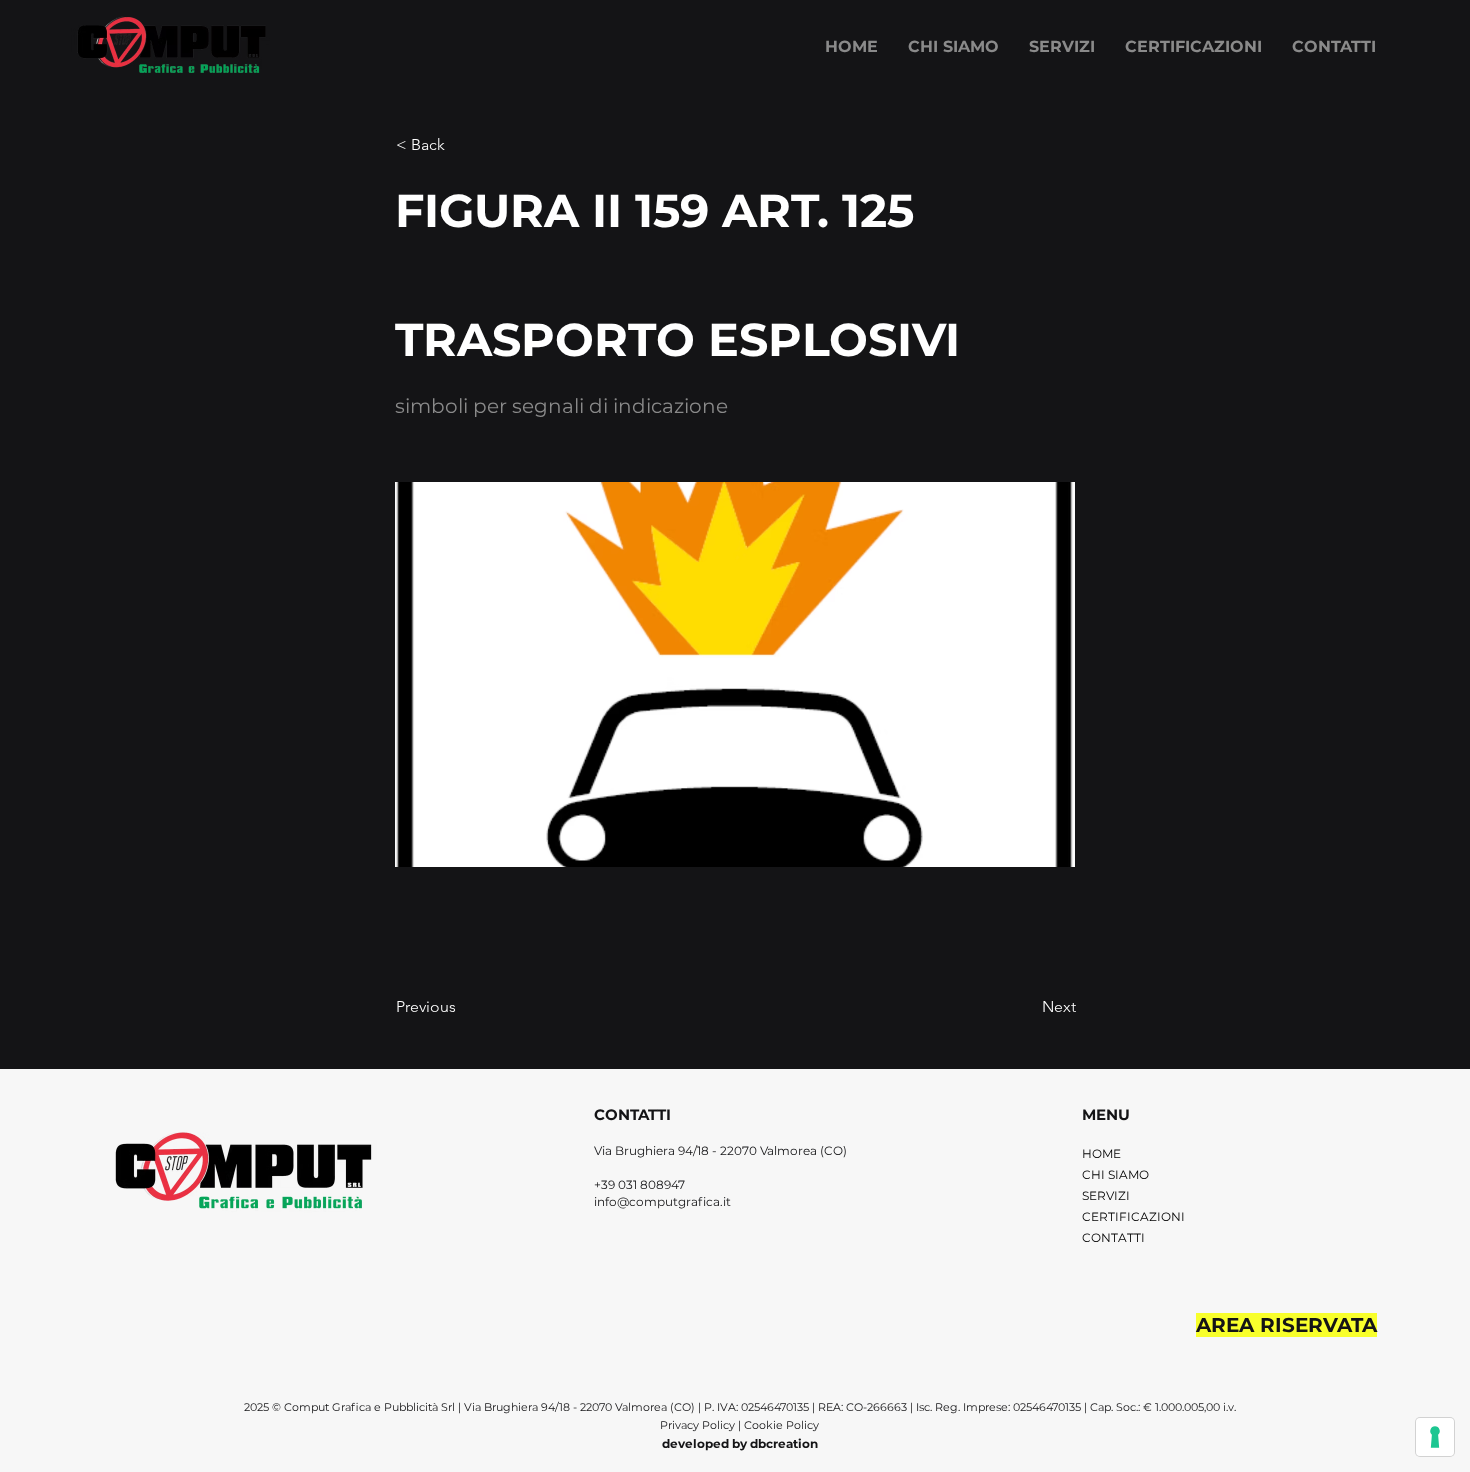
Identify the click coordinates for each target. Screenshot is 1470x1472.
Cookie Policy (781, 1425)
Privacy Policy (699, 1425)
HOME (1101, 1153)
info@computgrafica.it (662, 1201)
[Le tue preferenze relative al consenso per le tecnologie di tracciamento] (1435, 1437)
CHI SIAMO (1115, 1174)
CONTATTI (1113, 1237)
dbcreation (784, 1443)
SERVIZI (1106, 1195)
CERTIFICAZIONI (1133, 1216)
